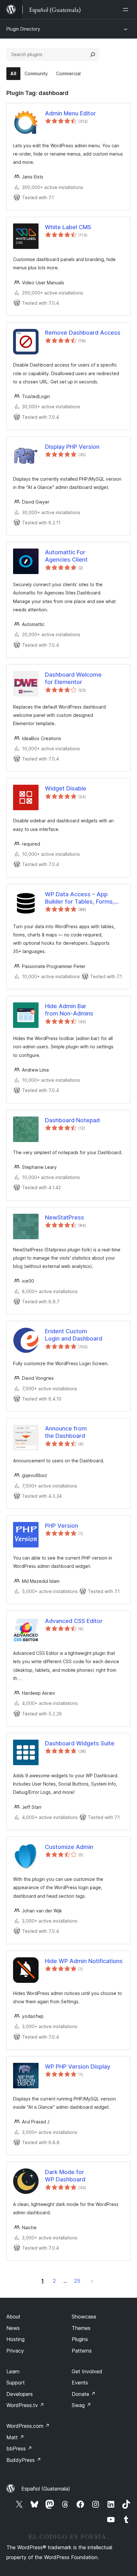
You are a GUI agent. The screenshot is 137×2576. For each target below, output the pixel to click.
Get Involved (87, 2371)
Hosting (15, 2339)
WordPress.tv (25, 2405)
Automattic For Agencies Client (66, 556)
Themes (81, 2328)
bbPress (19, 2449)
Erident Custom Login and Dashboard (74, 1335)
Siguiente (92, 2281)
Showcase (84, 2317)
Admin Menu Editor (70, 113)
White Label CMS (68, 227)
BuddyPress (24, 2460)
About (13, 2317)
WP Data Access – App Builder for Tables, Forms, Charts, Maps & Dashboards (83, 898)
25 (77, 2281)
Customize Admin (69, 1847)
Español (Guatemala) (46, 2489)
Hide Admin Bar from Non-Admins (69, 1010)
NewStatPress (65, 1217)
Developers (20, 2394)
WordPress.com (28, 2426)
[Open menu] (127, 10)
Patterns (82, 2351)
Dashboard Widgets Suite (80, 1743)
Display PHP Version (72, 447)
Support (16, 2383)
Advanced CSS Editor (74, 1621)
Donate (84, 2394)
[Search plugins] (93, 55)
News (13, 2328)
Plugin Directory (23, 29)
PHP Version (61, 1526)
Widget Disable (66, 788)
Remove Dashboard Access (83, 333)
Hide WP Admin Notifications (84, 1961)
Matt (15, 2437)
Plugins (80, 2339)
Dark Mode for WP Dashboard (65, 2176)
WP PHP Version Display (78, 2067)
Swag (81, 2405)
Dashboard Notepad (72, 1120)
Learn (13, 2371)
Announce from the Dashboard (66, 1432)
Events (80, 2383)
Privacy (15, 2351)
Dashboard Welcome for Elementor (73, 678)
